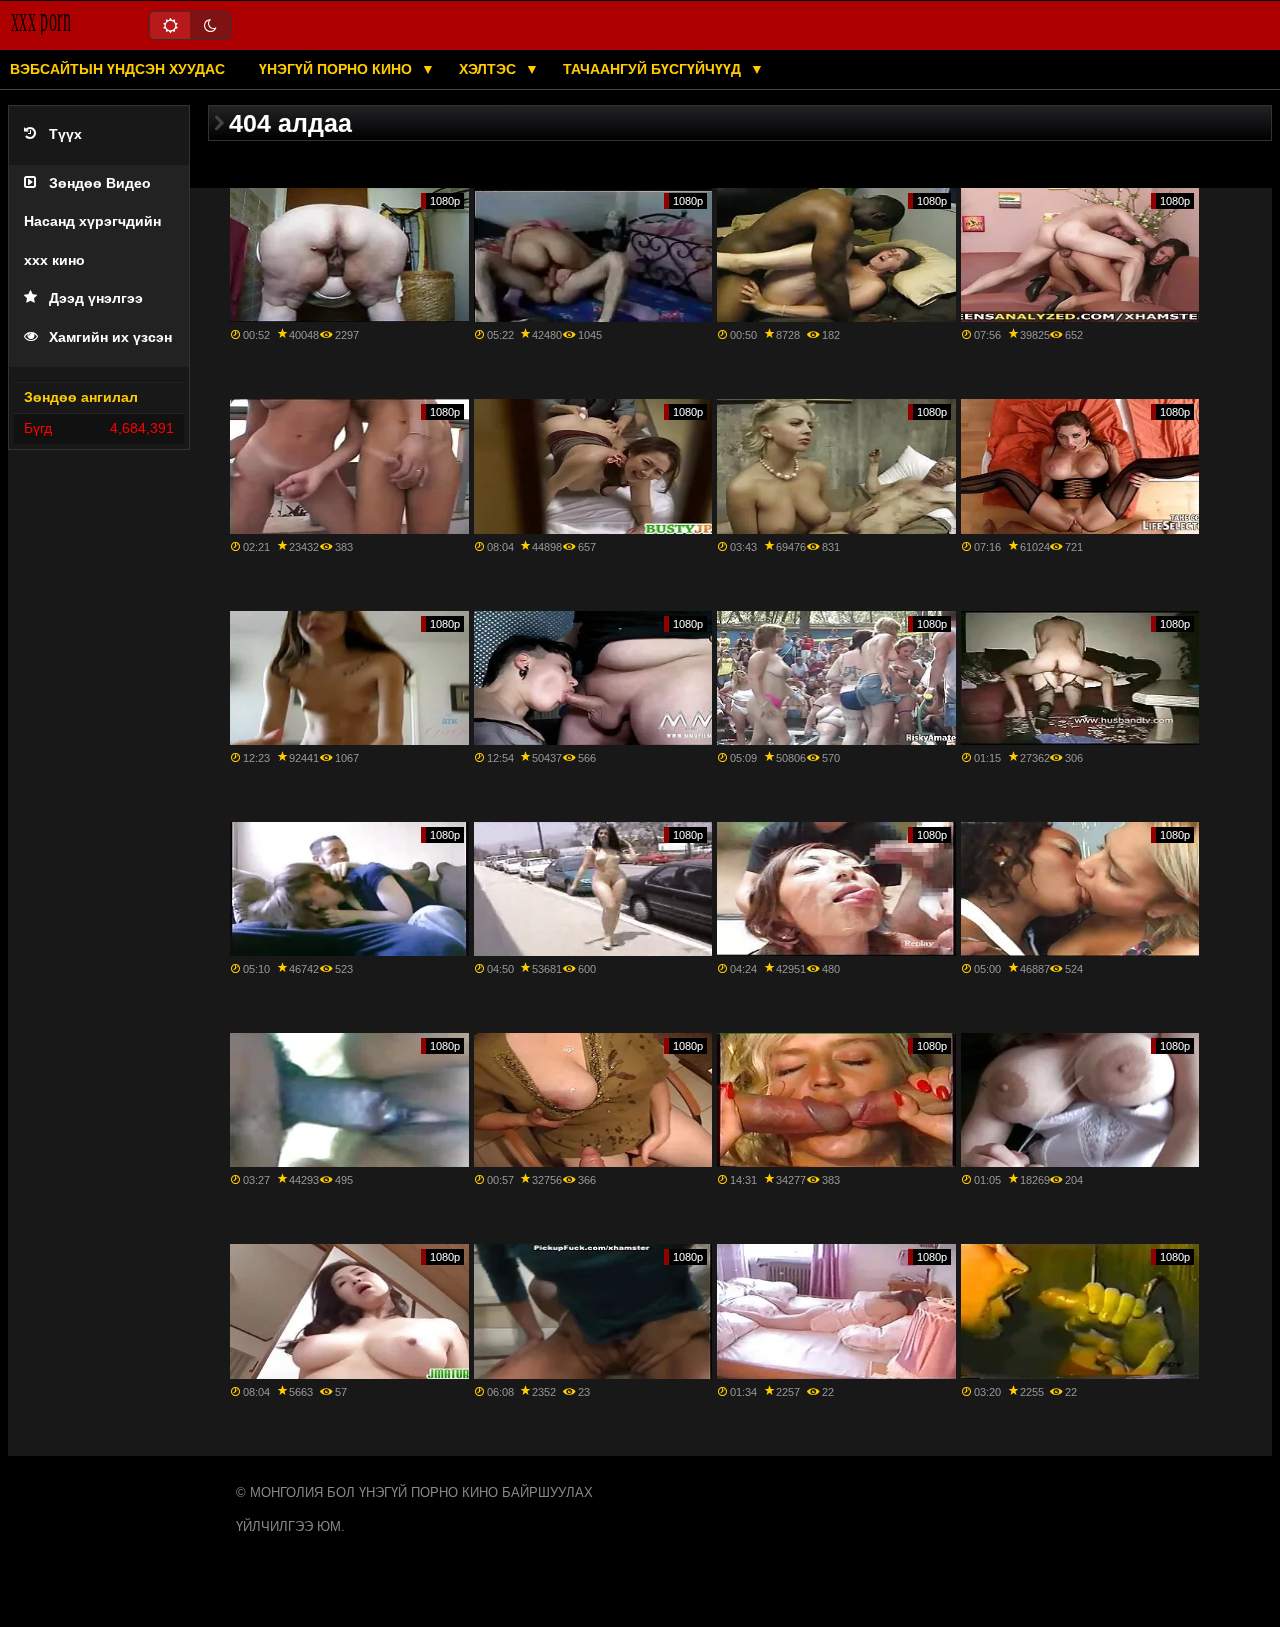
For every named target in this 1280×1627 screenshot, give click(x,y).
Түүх (65, 134)
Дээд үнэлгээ (96, 298)
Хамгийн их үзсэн (110, 337)
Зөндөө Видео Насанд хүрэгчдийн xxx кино (92, 222)
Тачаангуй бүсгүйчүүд (654, 69)
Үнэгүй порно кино (337, 69)
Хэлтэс (489, 69)
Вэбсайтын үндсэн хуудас (117, 69)
